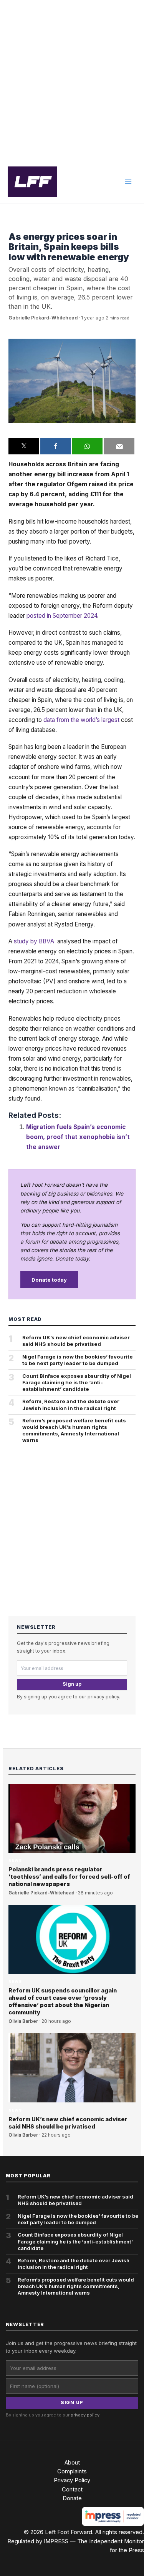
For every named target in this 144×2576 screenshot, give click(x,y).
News (15, 225)
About (72, 2463)
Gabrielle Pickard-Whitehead (43, 318)
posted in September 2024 (62, 616)
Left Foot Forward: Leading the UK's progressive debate (32, 182)
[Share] (56, 446)
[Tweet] (24, 446)
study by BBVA (35, 941)
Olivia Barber (23, 2021)
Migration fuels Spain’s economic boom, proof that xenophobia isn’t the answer (78, 1137)
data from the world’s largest (81, 720)
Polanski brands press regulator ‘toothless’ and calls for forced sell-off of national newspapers (69, 1877)
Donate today (49, 1280)
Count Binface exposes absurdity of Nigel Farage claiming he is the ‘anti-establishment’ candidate (77, 1382)
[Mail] (119, 446)
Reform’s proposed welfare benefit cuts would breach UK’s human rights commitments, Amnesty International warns (74, 1430)
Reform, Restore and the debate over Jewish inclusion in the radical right (71, 1404)
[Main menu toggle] (128, 182)
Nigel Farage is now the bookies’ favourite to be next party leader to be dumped (78, 1360)
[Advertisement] (72, 81)
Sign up (72, 1684)
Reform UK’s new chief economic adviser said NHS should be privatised (76, 1341)
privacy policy (103, 1697)
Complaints (72, 2471)
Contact (72, 2490)
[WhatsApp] (88, 446)
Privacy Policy (72, 2480)
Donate (72, 2498)
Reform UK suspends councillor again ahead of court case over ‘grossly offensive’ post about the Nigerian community (63, 2001)
